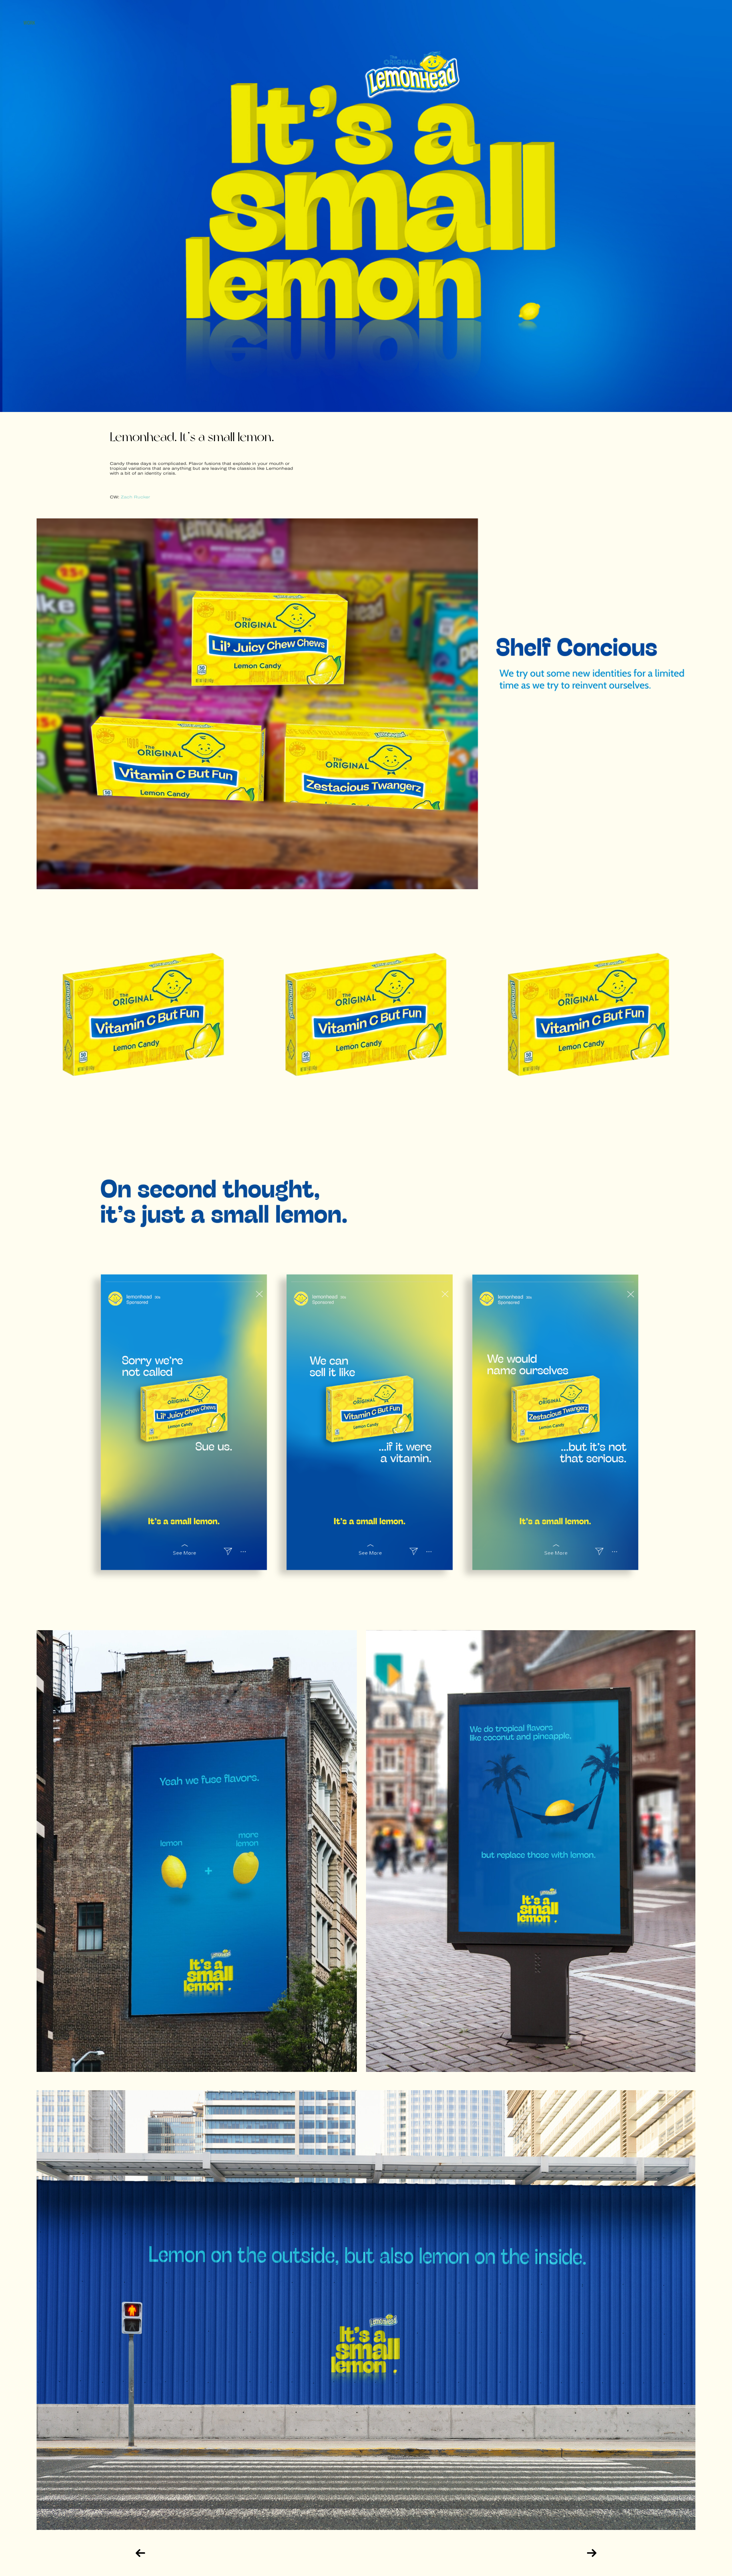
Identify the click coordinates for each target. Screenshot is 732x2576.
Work (29, 23)
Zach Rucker (135, 497)
